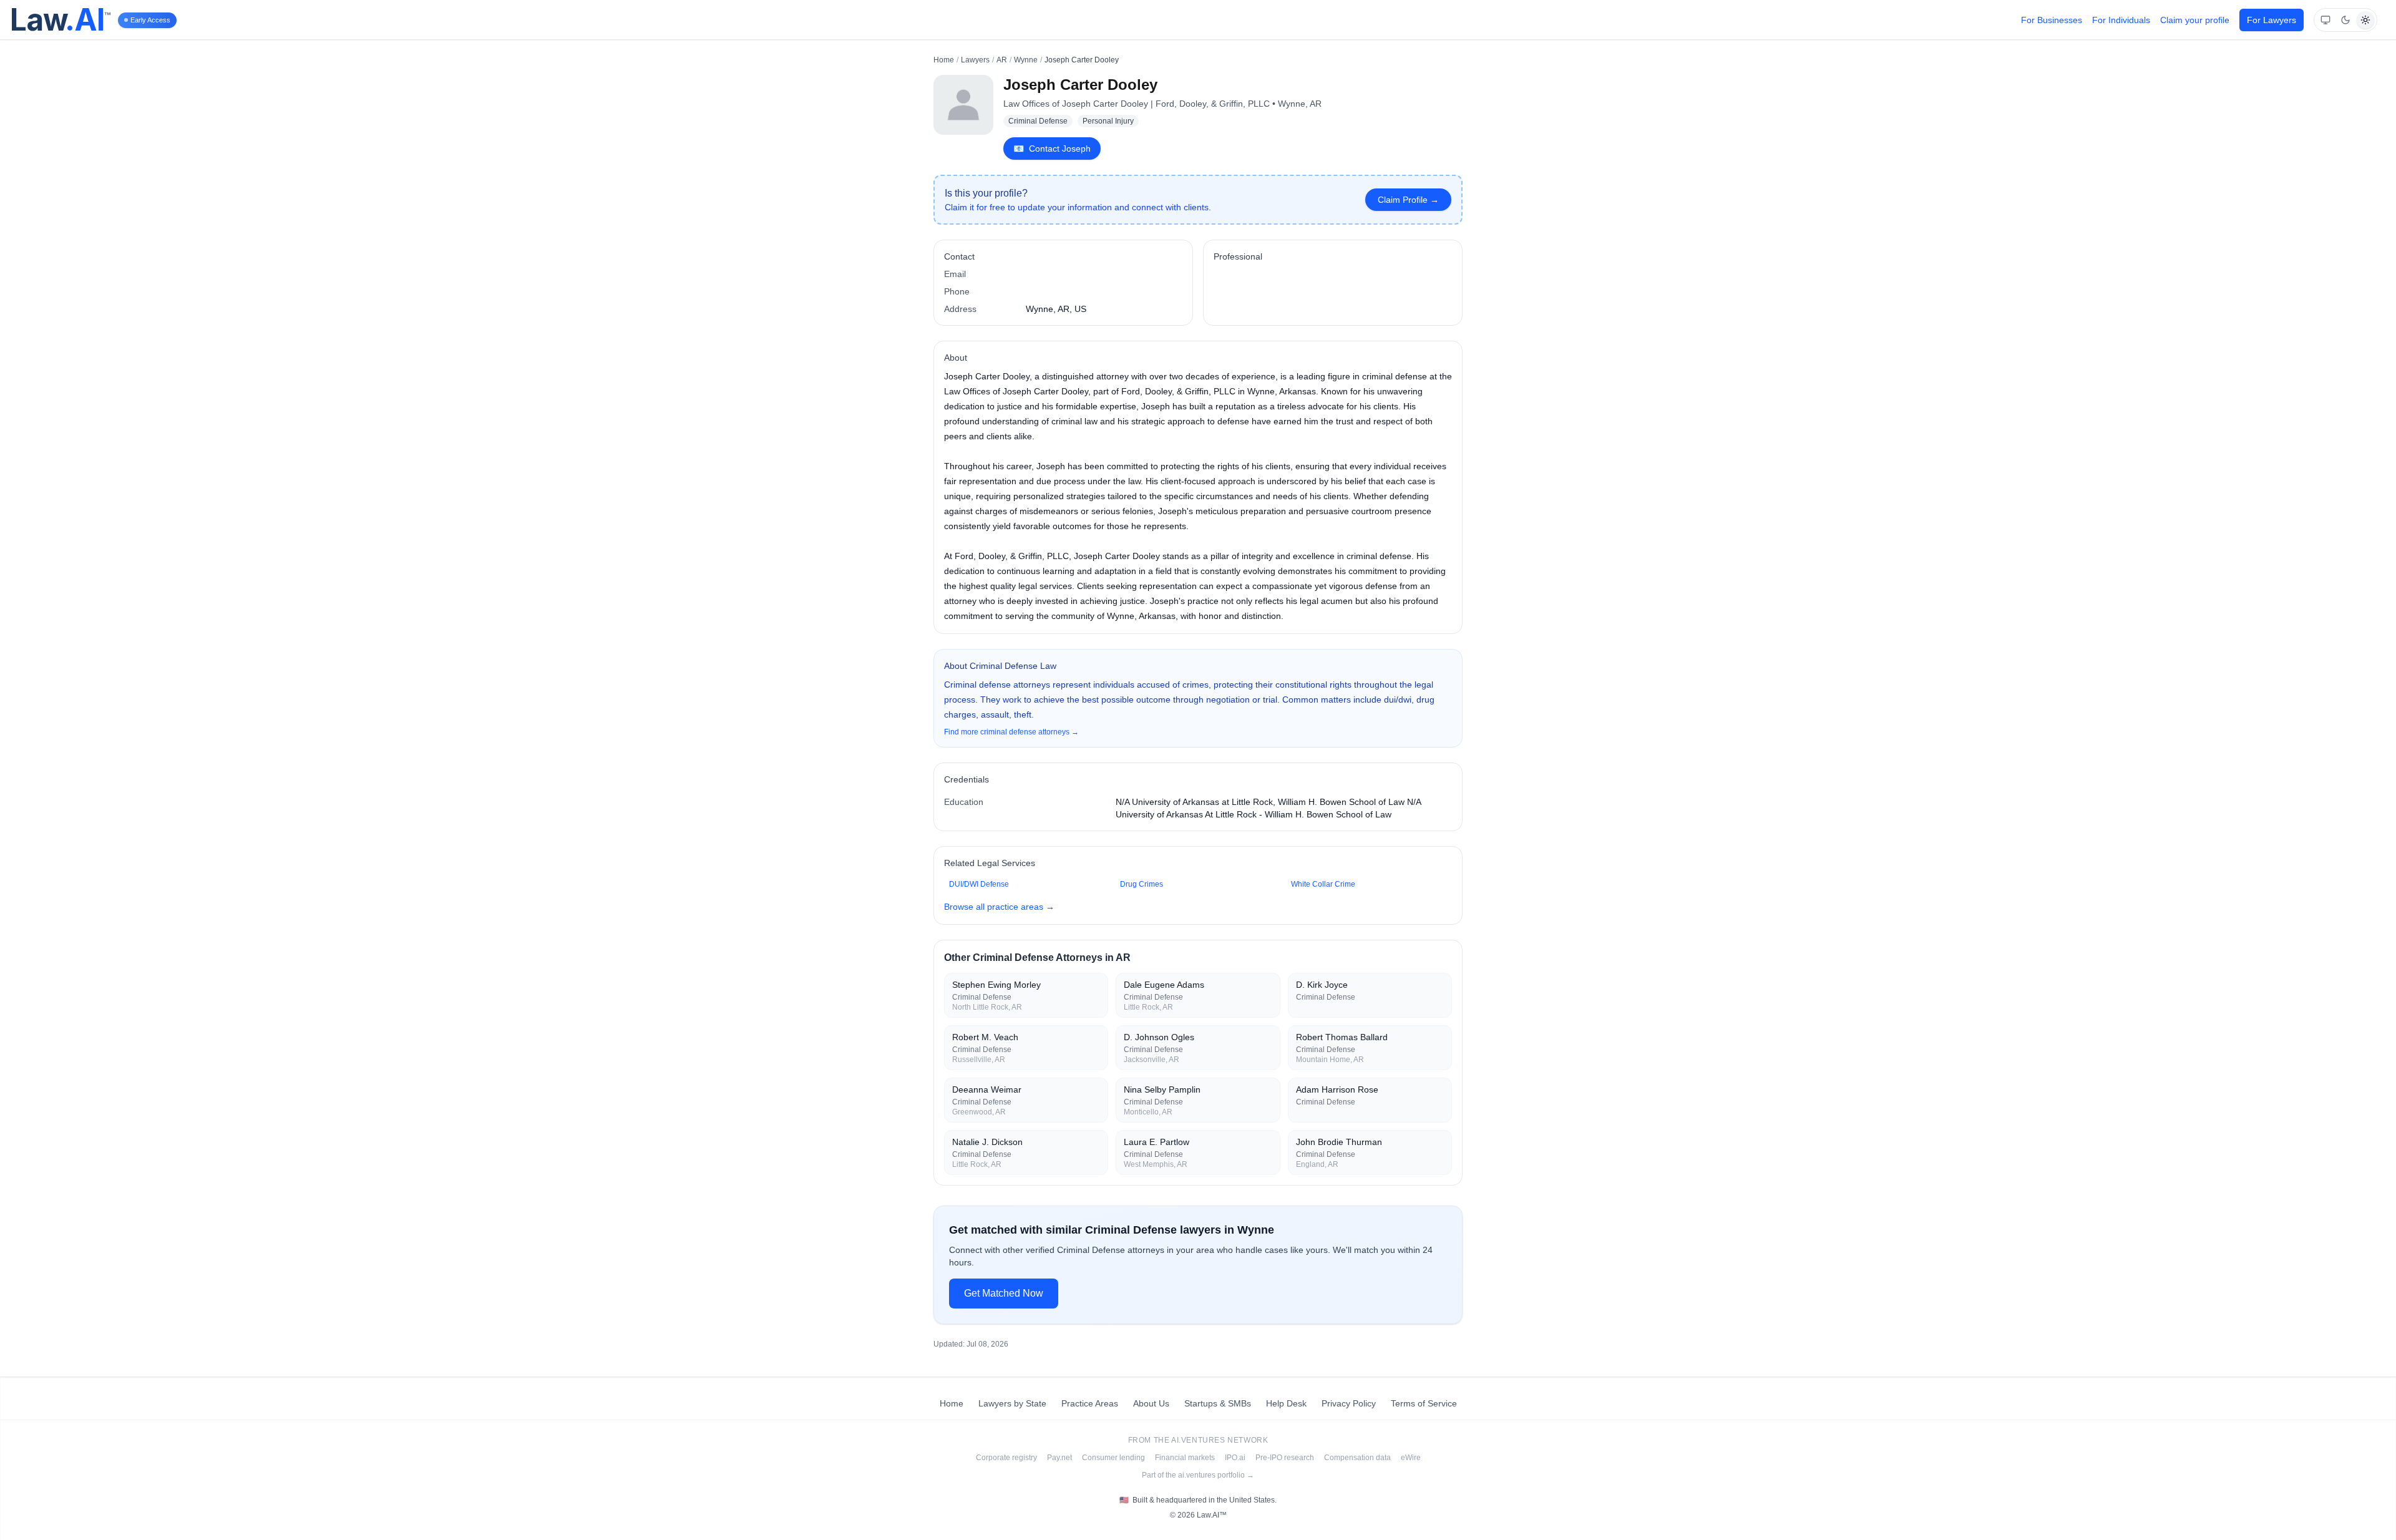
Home (944, 60)
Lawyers (975, 60)
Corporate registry (1006, 1458)
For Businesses (2052, 20)
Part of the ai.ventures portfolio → (1198, 1475)
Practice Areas (1090, 1403)
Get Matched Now (1004, 1293)
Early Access (150, 20)
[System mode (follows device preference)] (2325, 20)
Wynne (1026, 60)
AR (1002, 60)
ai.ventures (1198, 1440)
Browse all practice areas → (999, 907)
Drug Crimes (1142, 884)
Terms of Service (1424, 1403)
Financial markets (1185, 1458)
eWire (1411, 1458)
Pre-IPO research (1285, 1458)
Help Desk (1286, 1403)
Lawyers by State (1012, 1403)
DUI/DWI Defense (979, 884)
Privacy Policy (1349, 1403)
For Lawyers (2272, 20)
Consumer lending (1113, 1458)
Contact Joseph (1052, 149)
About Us (1151, 1403)
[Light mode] (2365, 20)
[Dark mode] (2345, 20)
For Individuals (2121, 20)
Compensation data (1357, 1458)
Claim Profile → (1408, 200)
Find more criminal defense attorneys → (1011, 732)
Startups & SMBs (1218, 1403)
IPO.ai (1235, 1458)
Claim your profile (2195, 20)
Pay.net (1059, 1458)
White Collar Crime (1323, 884)
